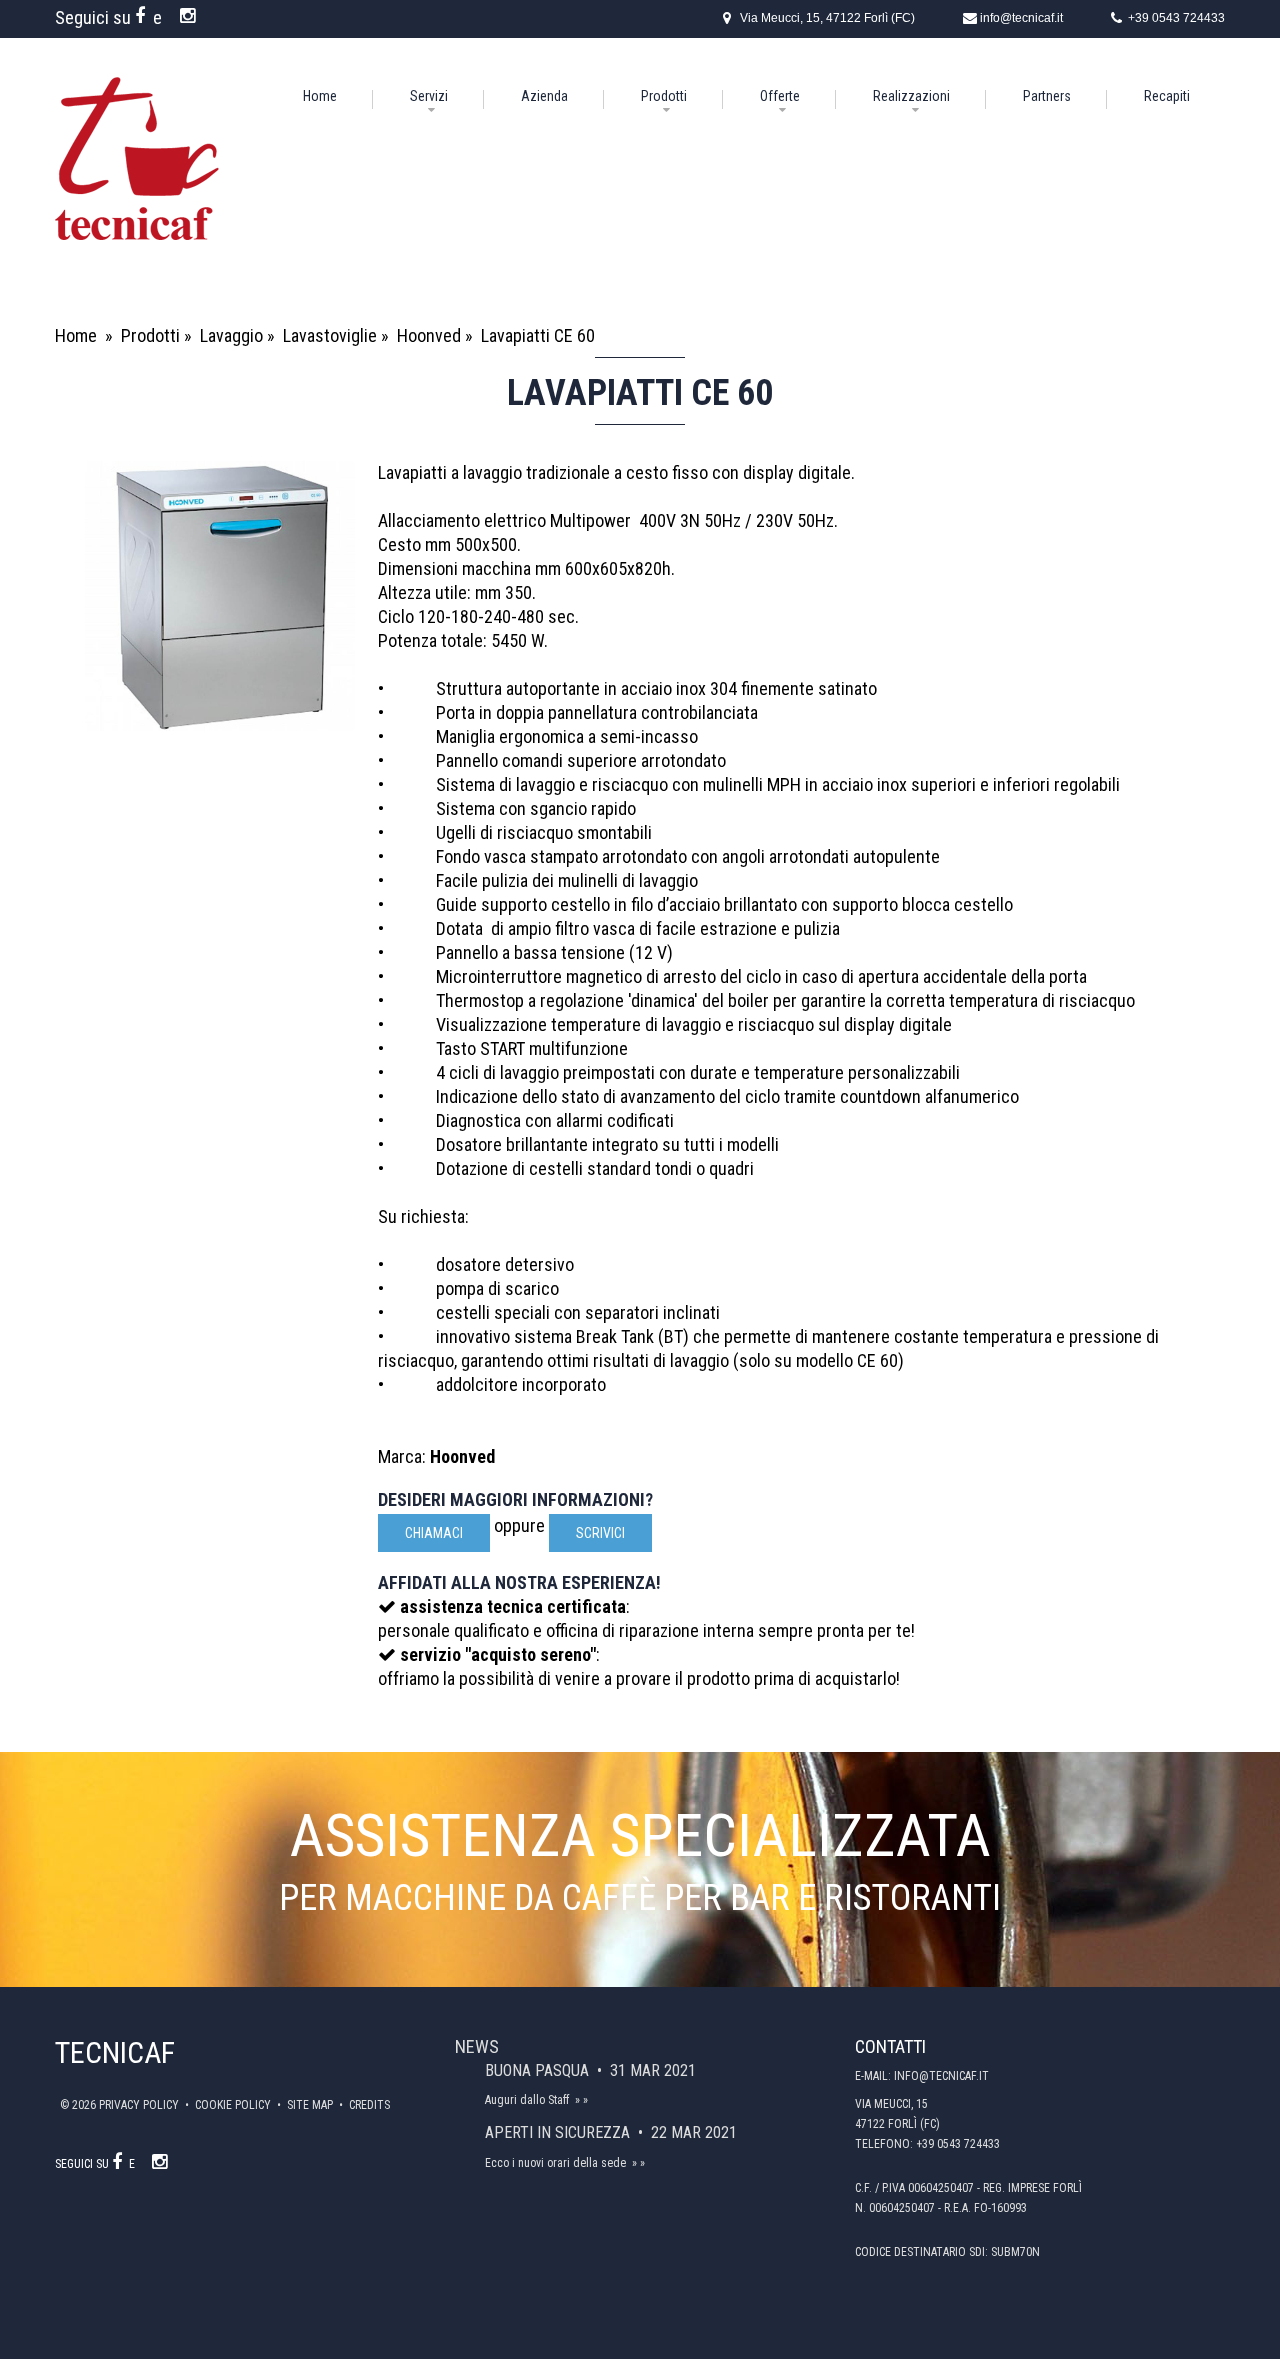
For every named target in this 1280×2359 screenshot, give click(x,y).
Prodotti (664, 96)
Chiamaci (434, 1533)
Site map (311, 2105)
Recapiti (1167, 96)
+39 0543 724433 (1176, 18)
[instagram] (189, 15)
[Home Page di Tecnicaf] (137, 88)
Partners (1047, 96)
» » (581, 2100)
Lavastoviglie (330, 335)
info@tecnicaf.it (1021, 18)
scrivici (600, 1533)
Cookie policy (234, 2105)
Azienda (544, 96)
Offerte (780, 96)
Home (320, 96)
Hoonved (429, 335)
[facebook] (142, 15)
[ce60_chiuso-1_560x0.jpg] (220, 596)
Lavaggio (231, 335)
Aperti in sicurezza (559, 2132)
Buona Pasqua (539, 2070)
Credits (369, 2105)
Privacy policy (140, 2105)
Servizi (429, 96)
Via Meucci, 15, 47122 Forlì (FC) (827, 18)
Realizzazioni (911, 96)
